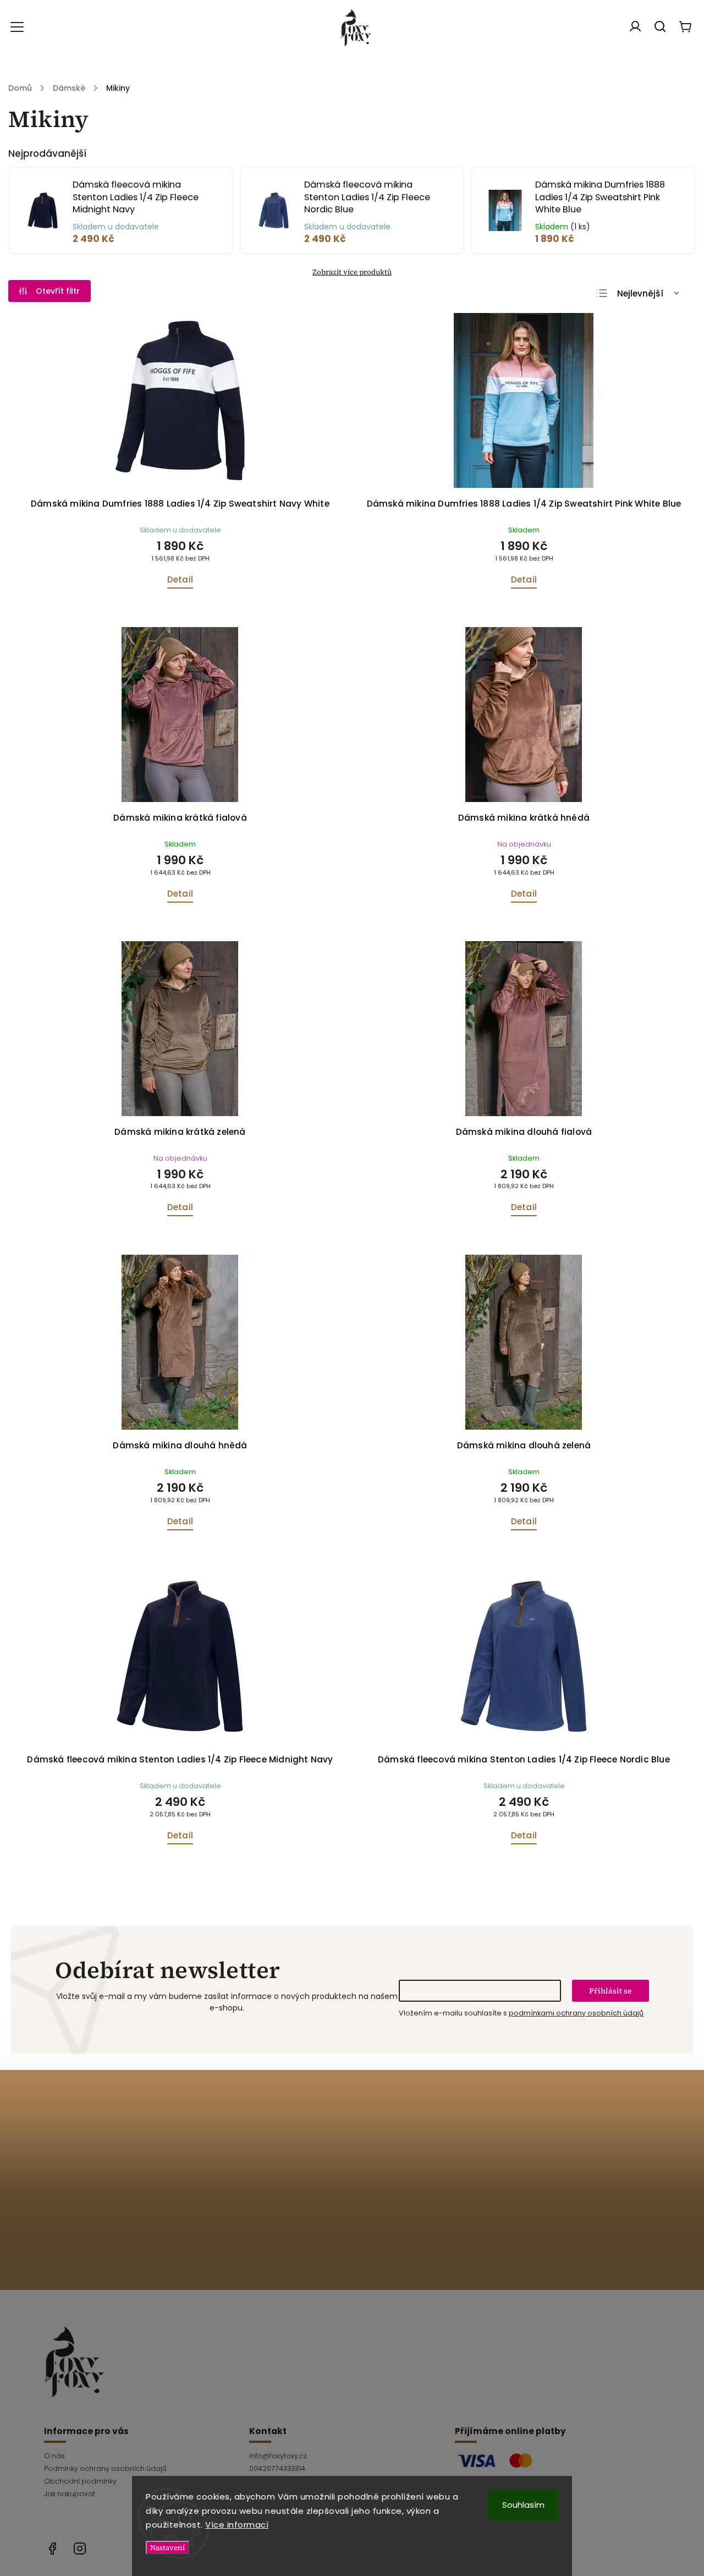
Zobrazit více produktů (352, 272)
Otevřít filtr (58, 291)
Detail (180, 580)
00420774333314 (277, 2468)
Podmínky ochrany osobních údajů (105, 2468)
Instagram (80, 2548)
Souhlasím (523, 2505)
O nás (54, 2456)
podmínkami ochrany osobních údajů (576, 2013)
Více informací (237, 2525)
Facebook (52, 2548)
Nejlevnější (640, 293)
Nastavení (167, 2547)
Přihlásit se (610, 1991)
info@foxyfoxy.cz (278, 2456)
